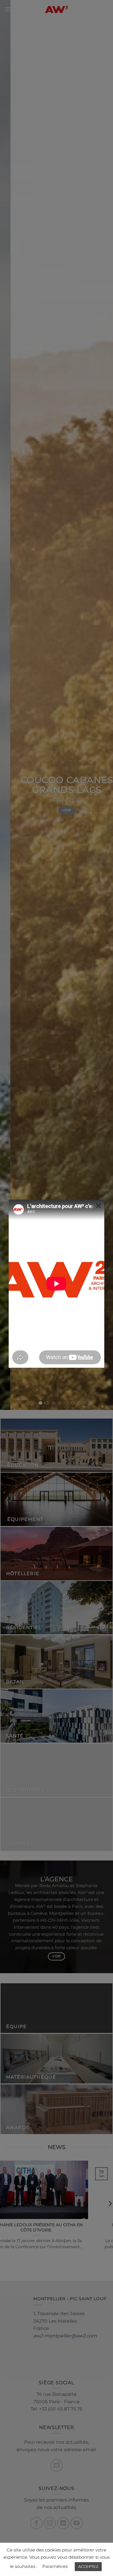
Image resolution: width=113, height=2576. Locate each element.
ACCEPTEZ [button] (88, 2566)
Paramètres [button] (55, 2566)
